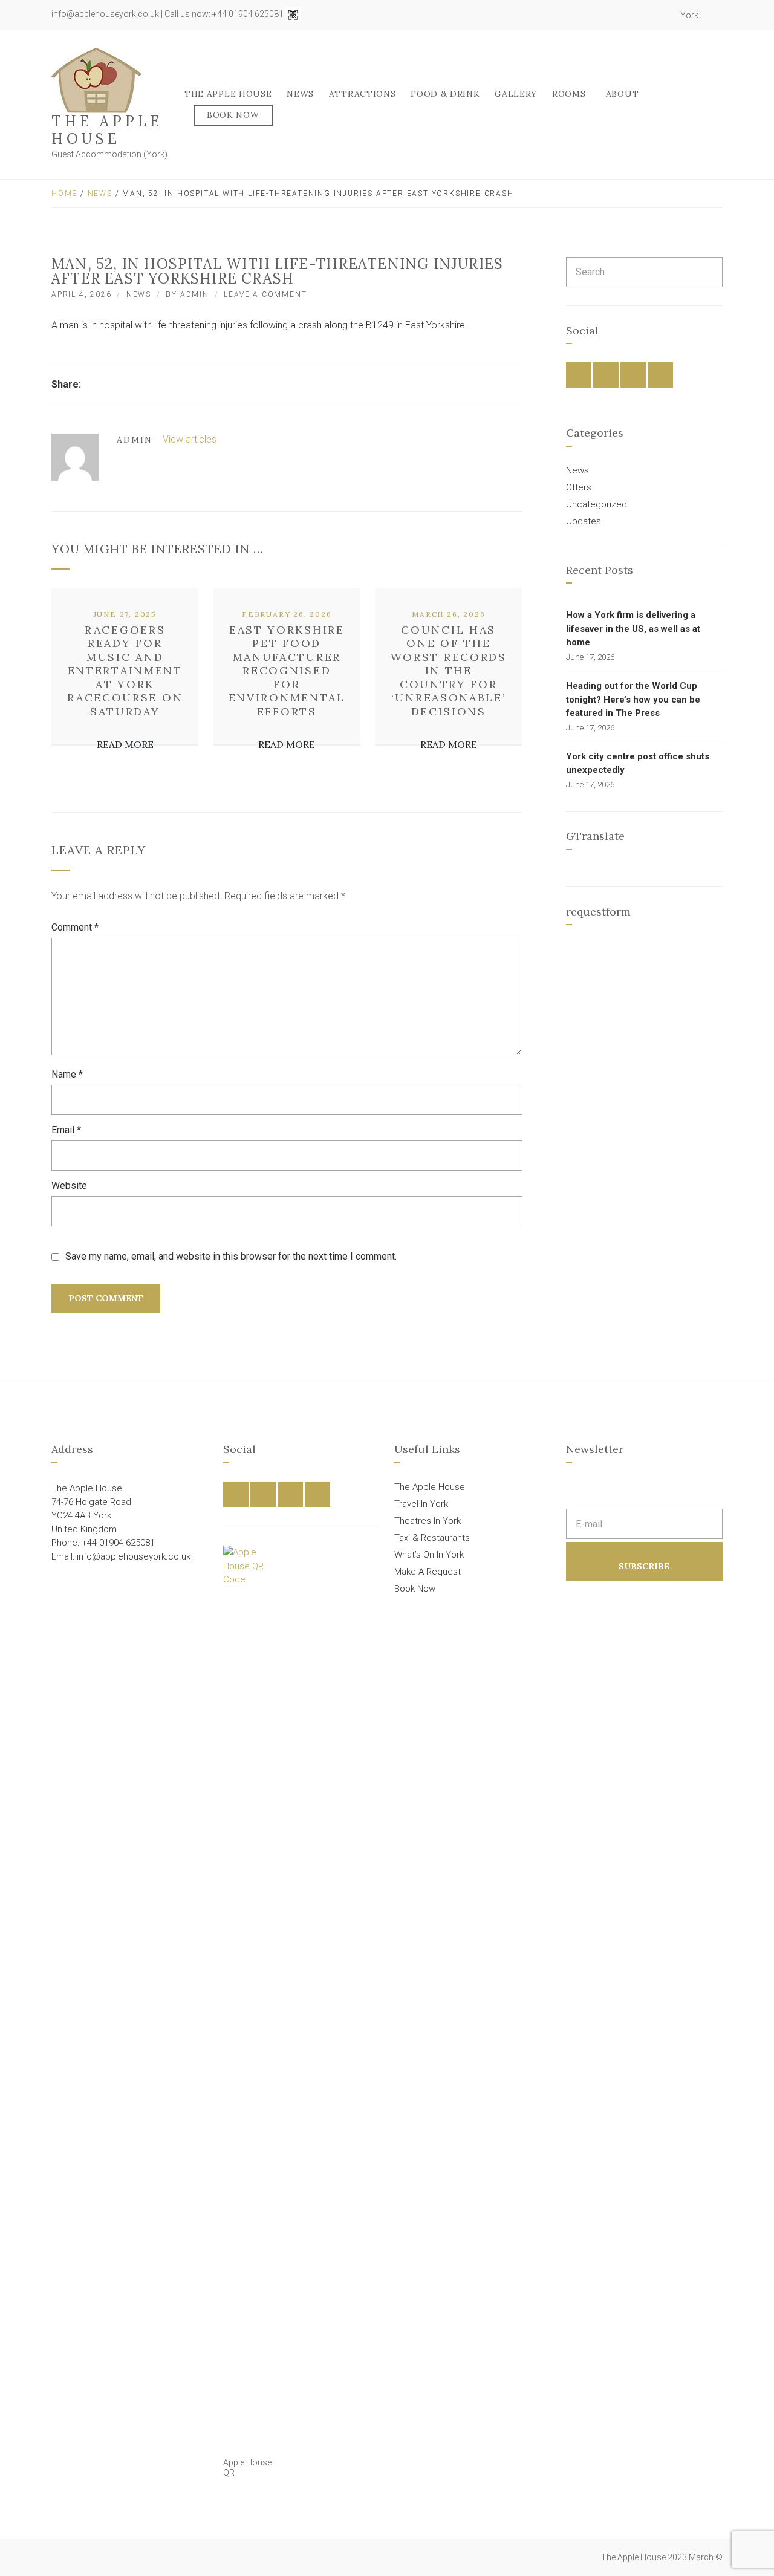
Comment (75, 927)
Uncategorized (597, 504)
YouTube (662, 15)
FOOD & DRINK (445, 94)
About (623, 94)
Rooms (569, 94)
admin (195, 294)
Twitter (635, 15)
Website (69, 1186)
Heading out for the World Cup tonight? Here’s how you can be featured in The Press (633, 699)
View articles (191, 439)
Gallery (516, 94)
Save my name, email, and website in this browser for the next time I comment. (231, 1256)
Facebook (622, 15)
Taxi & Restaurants (432, 1538)
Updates (584, 521)
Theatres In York (428, 1521)
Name (67, 1074)
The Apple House (107, 130)
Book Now (233, 115)
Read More (125, 744)
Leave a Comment (265, 294)
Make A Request (428, 1572)
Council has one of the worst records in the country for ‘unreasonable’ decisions (449, 671)
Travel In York (421, 1504)
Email (66, 1130)
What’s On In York (429, 1555)
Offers (579, 487)
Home (64, 194)
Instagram (648, 15)
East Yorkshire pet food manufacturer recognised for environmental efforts (287, 671)
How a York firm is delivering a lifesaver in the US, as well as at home (633, 629)
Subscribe (644, 1566)
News (300, 94)
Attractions (363, 94)
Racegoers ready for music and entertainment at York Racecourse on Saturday (125, 671)
